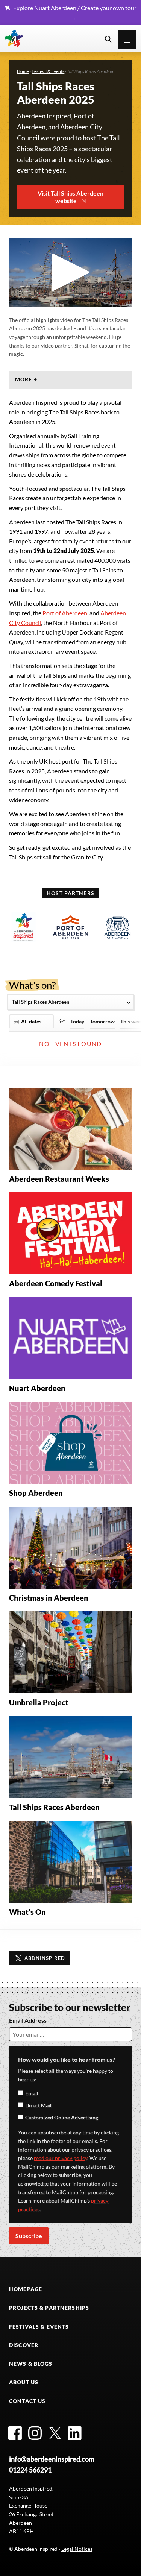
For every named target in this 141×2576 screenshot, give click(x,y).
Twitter (55, 2433)
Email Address (28, 2020)
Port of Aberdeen (65, 613)
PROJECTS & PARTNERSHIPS (49, 2308)
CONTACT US (27, 2401)
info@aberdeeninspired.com (52, 2459)
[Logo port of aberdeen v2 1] (70, 927)
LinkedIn (75, 2433)
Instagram (35, 2433)
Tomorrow (102, 1022)
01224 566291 (30, 2470)
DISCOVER (24, 2345)
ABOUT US (24, 2382)
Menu (127, 39)
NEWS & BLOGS (31, 2364)
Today (77, 1022)
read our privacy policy (61, 2158)
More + (26, 379)
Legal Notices (77, 2549)
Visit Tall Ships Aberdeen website (70, 197)
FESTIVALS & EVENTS (39, 2326)
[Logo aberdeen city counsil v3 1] (117, 927)
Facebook (15, 2433)
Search (108, 39)
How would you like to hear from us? (67, 2059)
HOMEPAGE (26, 2289)
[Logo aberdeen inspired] (23, 927)
